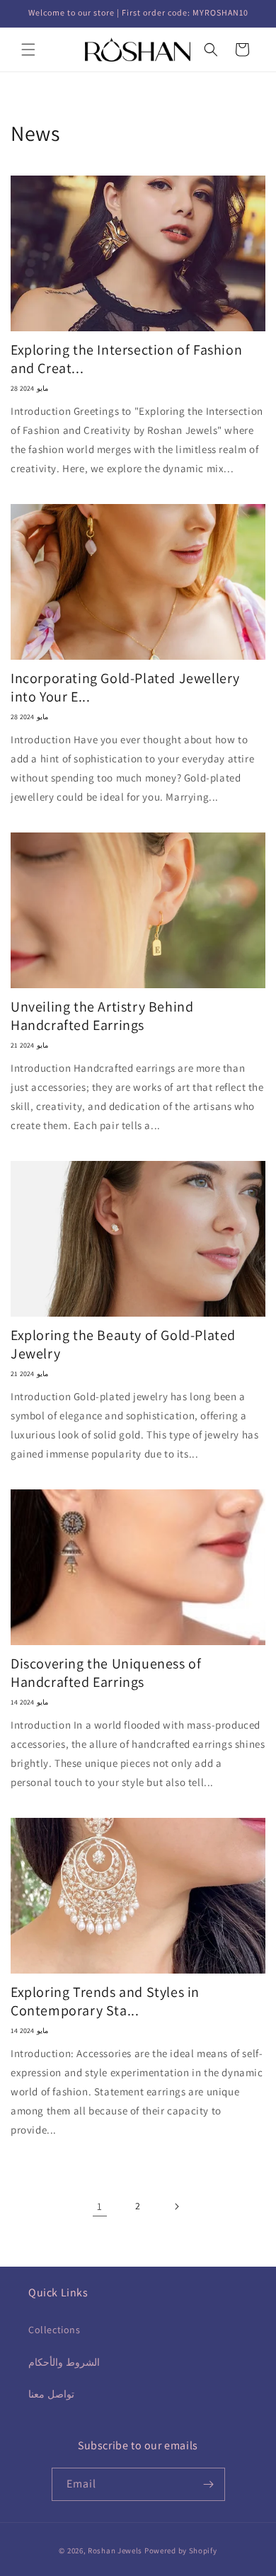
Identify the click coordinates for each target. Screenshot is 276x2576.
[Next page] (176, 2206)
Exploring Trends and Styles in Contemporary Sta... (105, 2001)
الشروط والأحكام (64, 2362)
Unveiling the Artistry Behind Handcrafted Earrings (102, 1016)
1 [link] (100, 2206)
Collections (54, 2330)
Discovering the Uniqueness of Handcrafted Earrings (106, 1673)
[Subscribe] (209, 2484)
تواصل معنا (51, 2394)
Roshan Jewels (116, 2551)
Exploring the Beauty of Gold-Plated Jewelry (123, 1344)
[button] (28, 50)
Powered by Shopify (181, 2551)
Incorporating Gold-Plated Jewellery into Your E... (125, 687)
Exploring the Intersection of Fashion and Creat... (126, 359)
